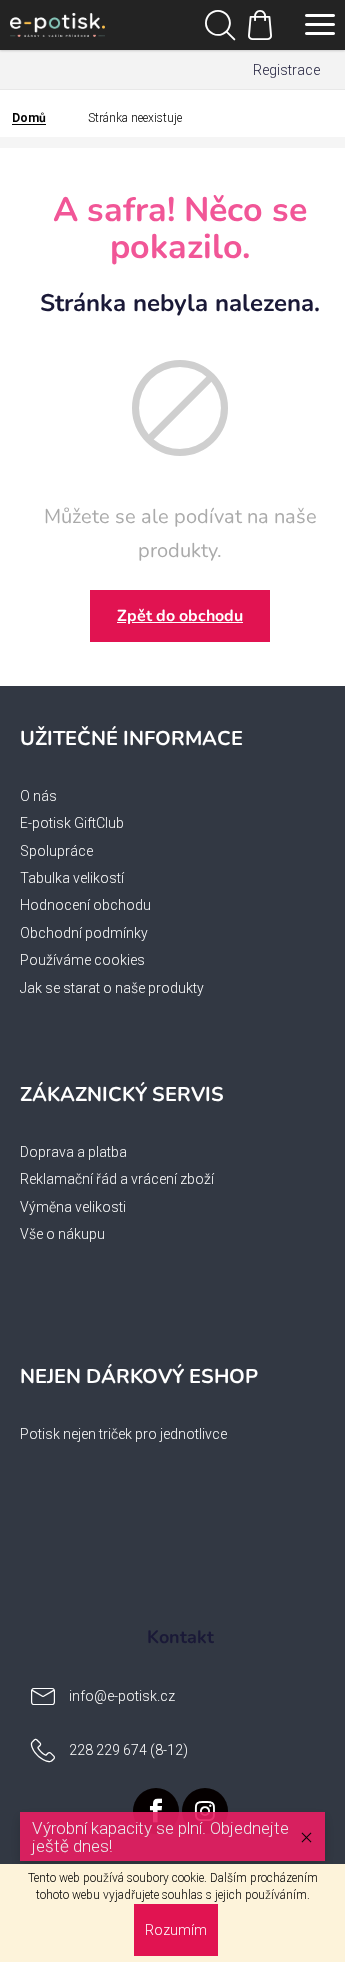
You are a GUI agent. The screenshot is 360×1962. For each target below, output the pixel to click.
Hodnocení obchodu (85, 905)
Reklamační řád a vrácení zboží (117, 1179)
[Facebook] (156, 1811)
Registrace (286, 70)
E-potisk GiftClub (72, 823)
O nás (38, 796)
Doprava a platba (73, 1152)
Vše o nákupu (62, 1234)
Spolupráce (56, 851)
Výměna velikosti (73, 1207)
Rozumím (176, 1930)
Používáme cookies (82, 960)
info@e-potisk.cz (122, 1695)
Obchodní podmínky (84, 933)
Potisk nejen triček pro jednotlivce (123, 1434)
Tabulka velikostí (72, 878)
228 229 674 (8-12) (128, 1749)
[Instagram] (205, 1811)
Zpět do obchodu (180, 616)
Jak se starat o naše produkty (112, 988)
